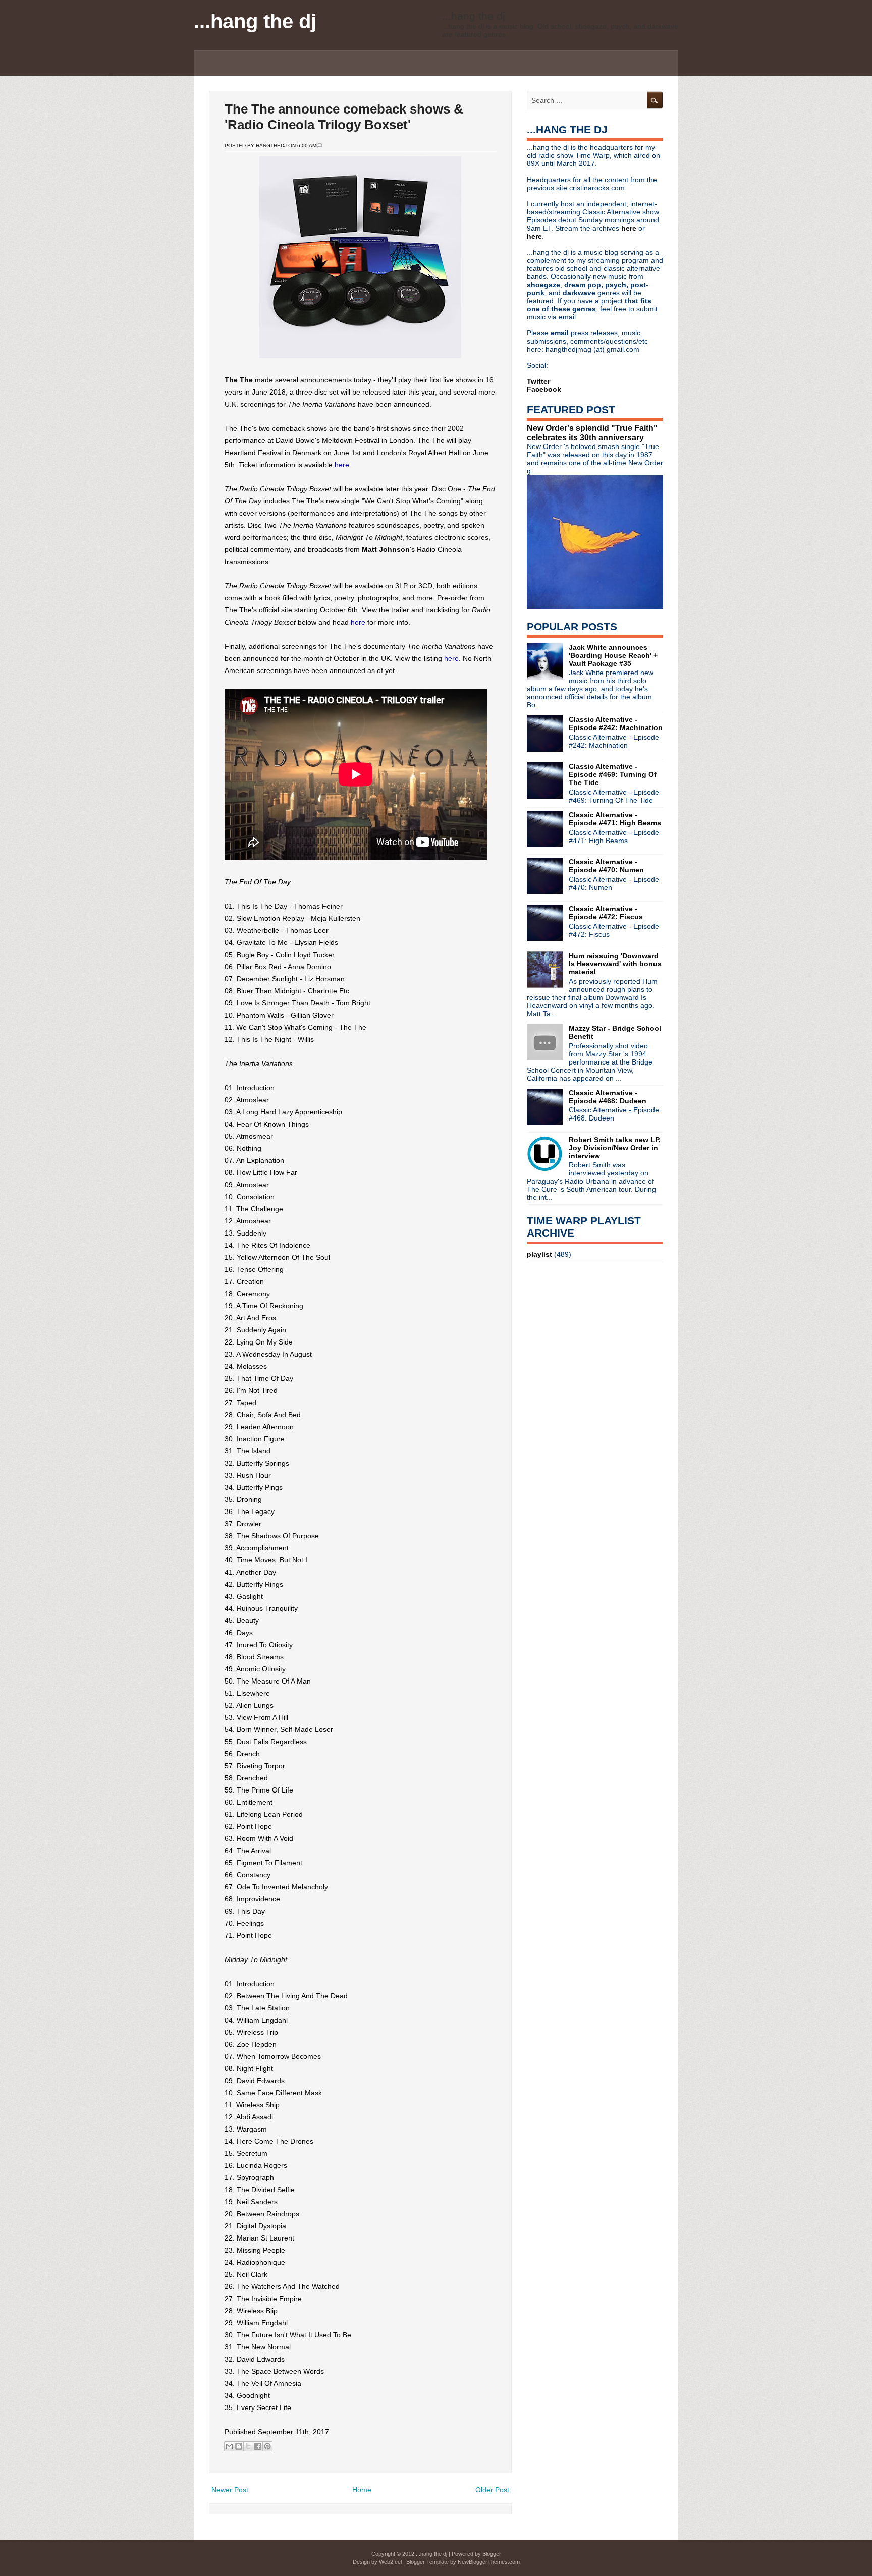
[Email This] (229, 2446)
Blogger (492, 2554)
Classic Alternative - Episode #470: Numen (606, 866)
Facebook (544, 389)
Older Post (492, 2490)
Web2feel (390, 2562)
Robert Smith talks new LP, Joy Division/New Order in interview (615, 1148)
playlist (539, 1254)
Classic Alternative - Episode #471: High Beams (615, 819)
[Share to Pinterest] (267, 2446)
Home (362, 2490)
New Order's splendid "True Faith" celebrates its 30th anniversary (592, 433)
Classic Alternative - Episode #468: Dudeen (608, 1097)
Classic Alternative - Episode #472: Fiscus (606, 913)
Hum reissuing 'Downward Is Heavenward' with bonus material (615, 964)
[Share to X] (248, 2446)
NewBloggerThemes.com (489, 2562)
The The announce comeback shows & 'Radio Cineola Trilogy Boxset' (344, 117)
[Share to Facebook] (258, 2446)
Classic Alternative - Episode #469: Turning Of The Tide (613, 774)
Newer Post (230, 2490)
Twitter (538, 381)
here (342, 465)
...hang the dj (255, 21)
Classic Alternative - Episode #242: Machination (616, 723)
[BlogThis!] (239, 2446)
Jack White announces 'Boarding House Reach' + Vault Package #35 (613, 655)
